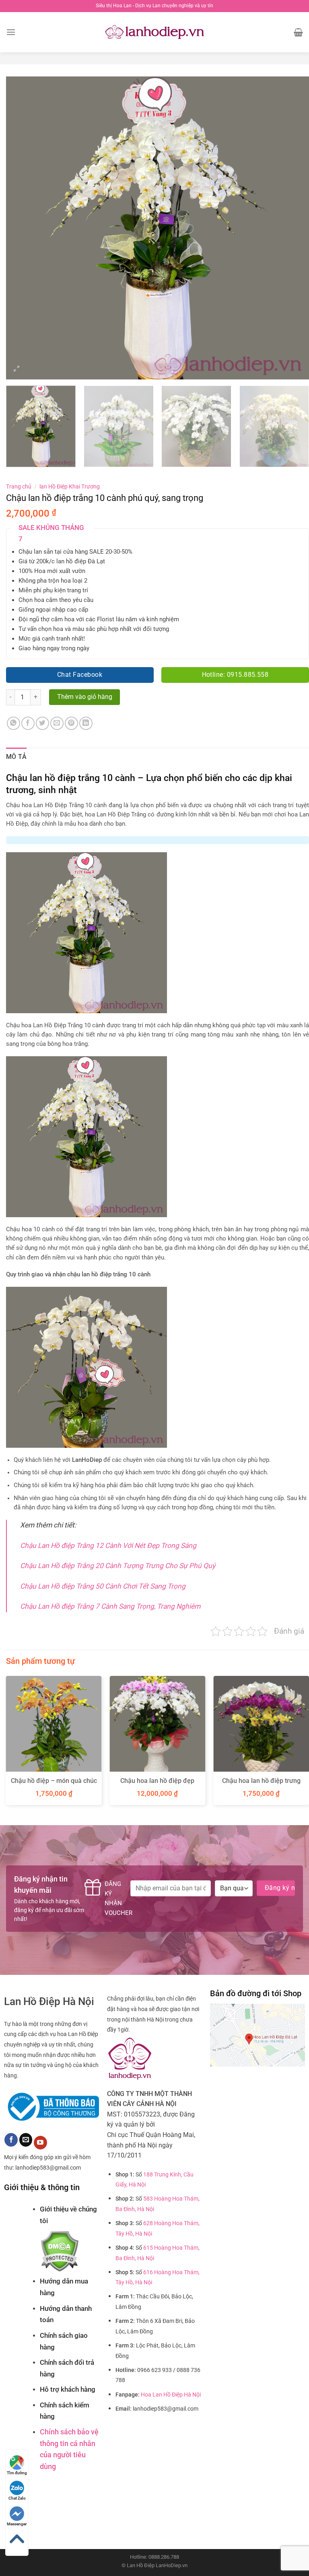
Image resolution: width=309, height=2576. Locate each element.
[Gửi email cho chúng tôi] (26, 2140)
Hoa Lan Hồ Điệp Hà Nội (171, 2395)
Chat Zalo (17, 2498)
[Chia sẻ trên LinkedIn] (86, 723)
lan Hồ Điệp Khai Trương (70, 486)
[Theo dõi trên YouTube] (40, 2143)
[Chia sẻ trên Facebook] (28, 723)
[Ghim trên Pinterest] (71, 723)
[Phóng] (17, 370)
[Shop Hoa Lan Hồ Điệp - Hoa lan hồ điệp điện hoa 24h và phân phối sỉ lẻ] (155, 32)
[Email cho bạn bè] (57, 723)
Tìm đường (17, 2473)
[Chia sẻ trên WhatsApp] (13, 723)
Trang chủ (19, 486)
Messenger (17, 2524)
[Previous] (22, 228)
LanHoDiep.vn (172, 2565)
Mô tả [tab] (16, 757)
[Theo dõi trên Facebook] (11, 2140)
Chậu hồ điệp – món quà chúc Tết (54, 1785)
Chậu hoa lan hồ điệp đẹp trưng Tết (157, 1785)
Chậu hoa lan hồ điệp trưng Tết (261, 1785)
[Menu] (11, 32)
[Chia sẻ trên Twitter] (42, 723)
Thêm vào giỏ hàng (85, 697)
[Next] (293, 228)
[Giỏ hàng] (298, 32)
